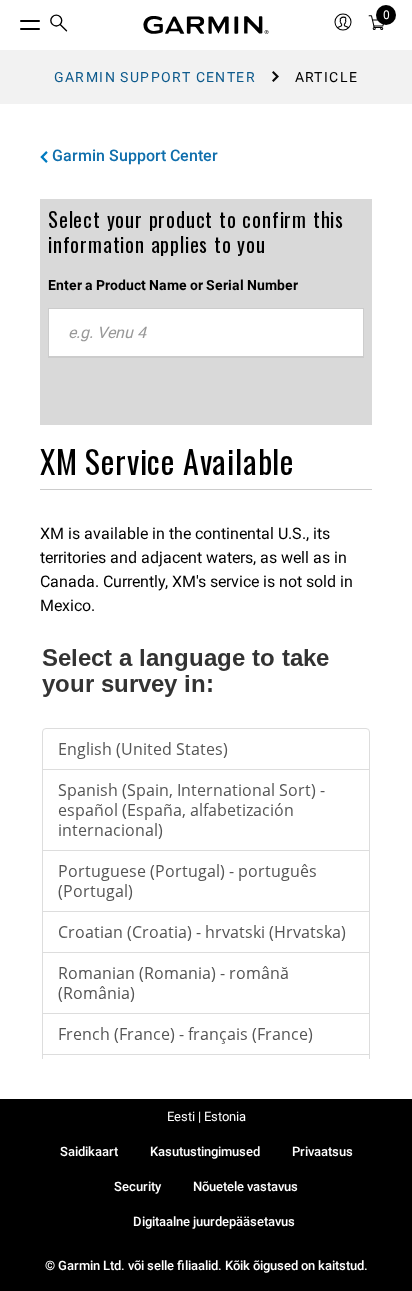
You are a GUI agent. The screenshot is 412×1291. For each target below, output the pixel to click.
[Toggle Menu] (12, 20)
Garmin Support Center (155, 77)
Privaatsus (322, 1151)
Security (137, 1186)
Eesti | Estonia (206, 1116)
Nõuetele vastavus (245, 1186)
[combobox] (206, 333)
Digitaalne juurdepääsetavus (214, 1221)
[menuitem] (59, 25)
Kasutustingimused (205, 1151)
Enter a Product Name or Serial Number (173, 285)
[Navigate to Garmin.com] (206, 25)
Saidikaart (89, 1151)
